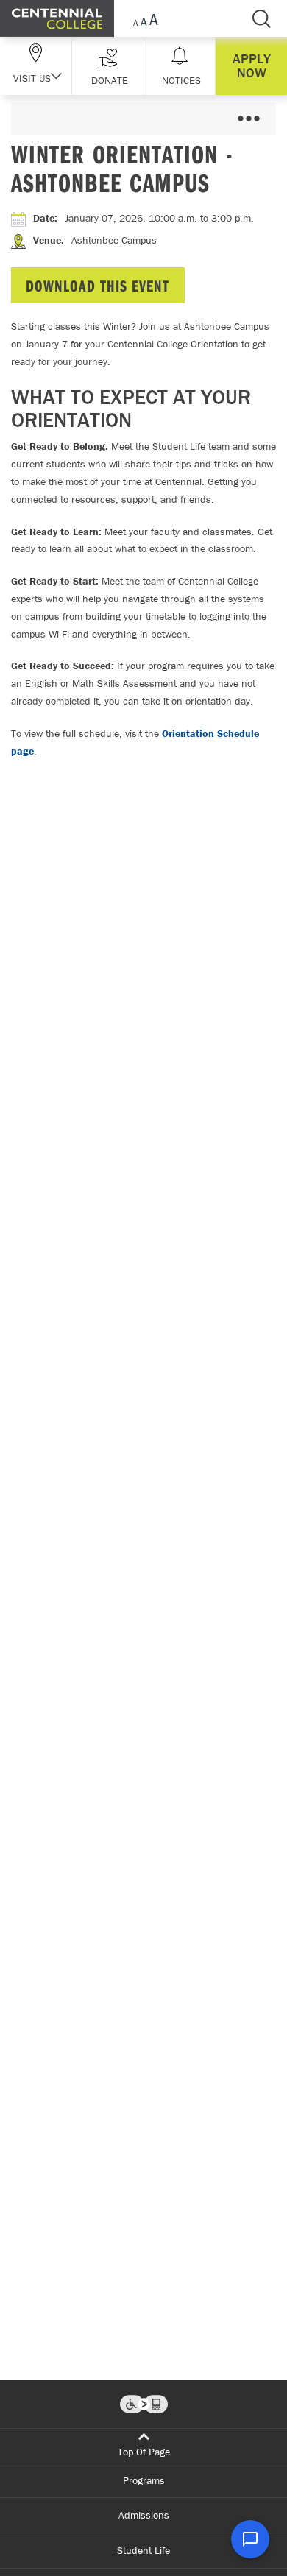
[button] (108, 66)
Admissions (144, 2515)
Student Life (143, 2550)
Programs (144, 2480)
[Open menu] (248, 119)
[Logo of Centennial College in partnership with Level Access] (144, 2404)
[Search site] (261, 18)
